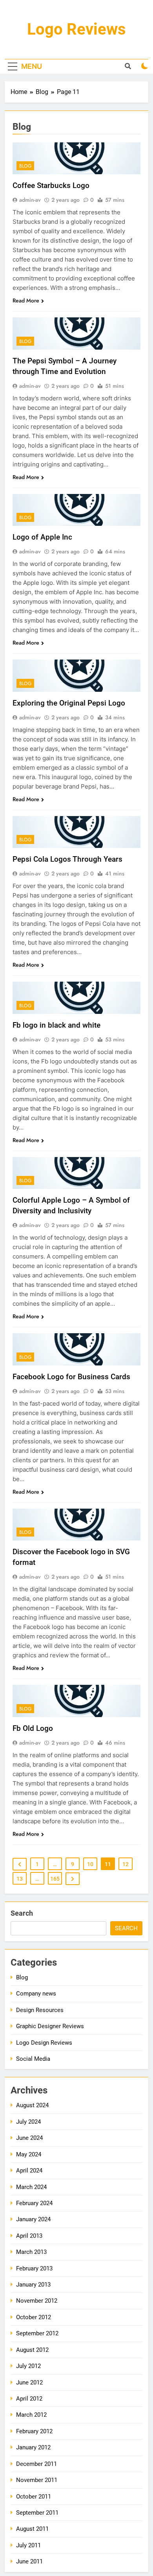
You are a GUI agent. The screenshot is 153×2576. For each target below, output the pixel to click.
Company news (36, 1994)
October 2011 (34, 2497)
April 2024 (29, 2171)
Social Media (33, 2059)
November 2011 (37, 2480)
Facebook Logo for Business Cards (71, 1377)
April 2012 (29, 2399)
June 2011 (29, 2561)
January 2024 (33, 2219)
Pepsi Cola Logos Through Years (67, 859)
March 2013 (31, 2252)
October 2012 (34, 2317)
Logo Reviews (76, 29)
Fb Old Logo (33, 1728)
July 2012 (28, 2366)
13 (20, 1879)
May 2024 (29, 2154)
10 (90, 1864)
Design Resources (40, 2010)
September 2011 (37, 2513)
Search (22, 1913)
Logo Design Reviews (44, 2043)
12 (126, 1864)
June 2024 (29, 2138)
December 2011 (36, 2464)
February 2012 (34, 2431)
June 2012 (29, 2383)
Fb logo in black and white (56, 1025)
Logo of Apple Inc (42, 537)
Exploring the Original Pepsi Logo (69, 703)
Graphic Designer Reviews (50, 2026)
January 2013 (33, 2285)
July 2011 (28, 2545)
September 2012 (37, 2333)
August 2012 (32, 2350)
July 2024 (28, 2122)
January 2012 (33, 2447)
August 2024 (32, 2105)
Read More (26, 300)
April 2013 (29, 2236)
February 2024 (34, 2203)
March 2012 (31, 2415)
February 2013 (34, 2268)
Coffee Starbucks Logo (51, 185)
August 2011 (32, 2529)
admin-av (30, 200)
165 (55, 1879)
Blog (25, 166)
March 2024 (31, 2187)
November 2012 (37, 2301)
